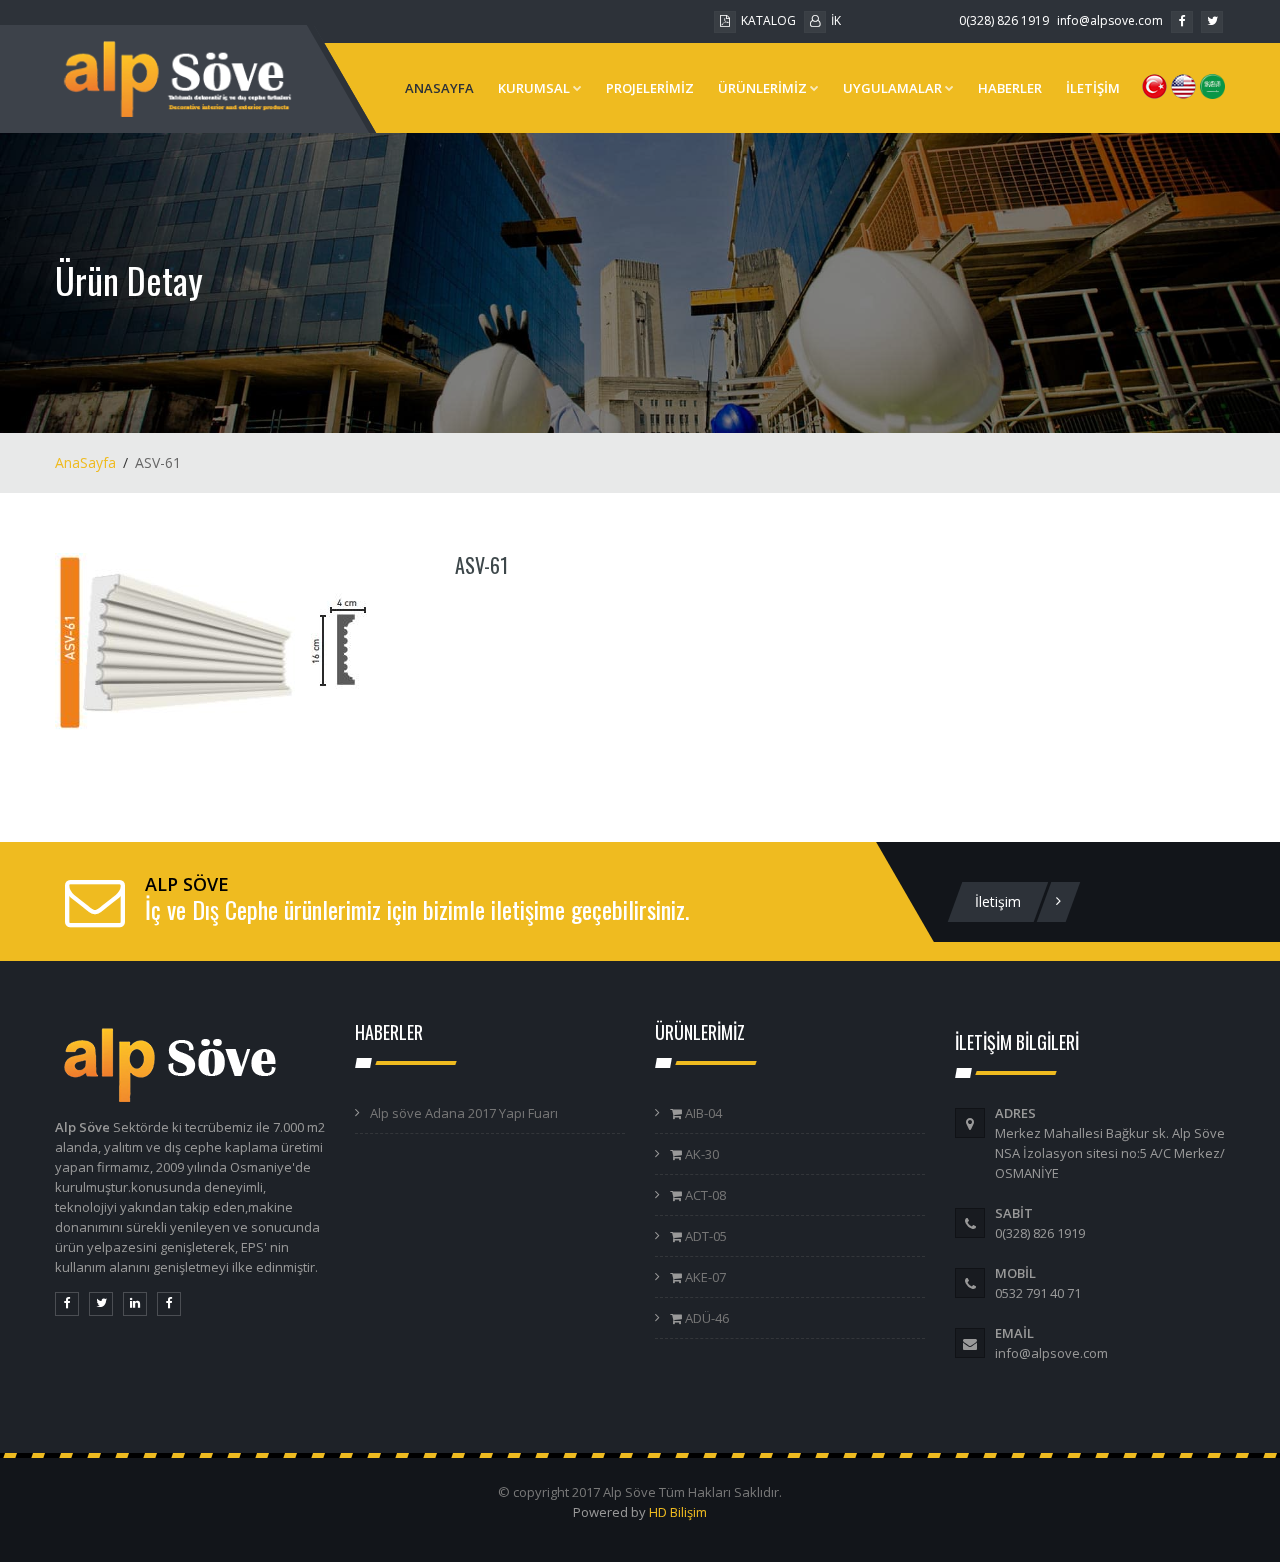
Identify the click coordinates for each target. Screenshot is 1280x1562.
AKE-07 (704, 1277)
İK (836, 20)
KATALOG (768, 20)
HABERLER (1010, 88)
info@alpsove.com (1110, 20)
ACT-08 (704, 1195)
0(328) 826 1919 (1004, 20)
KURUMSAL (534, 88)
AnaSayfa (85, 462)
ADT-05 (704, 1236)
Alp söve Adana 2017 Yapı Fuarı (464, 1113)
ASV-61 (481, 565)
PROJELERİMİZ (650, 88)
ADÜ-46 (705, 1318)
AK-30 (700, 1154)
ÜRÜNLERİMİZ (762, 88)
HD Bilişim (678, 1512)
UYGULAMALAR (892, 88)
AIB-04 (702, 1113)
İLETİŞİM (1093, 88)
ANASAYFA (439, 88)
